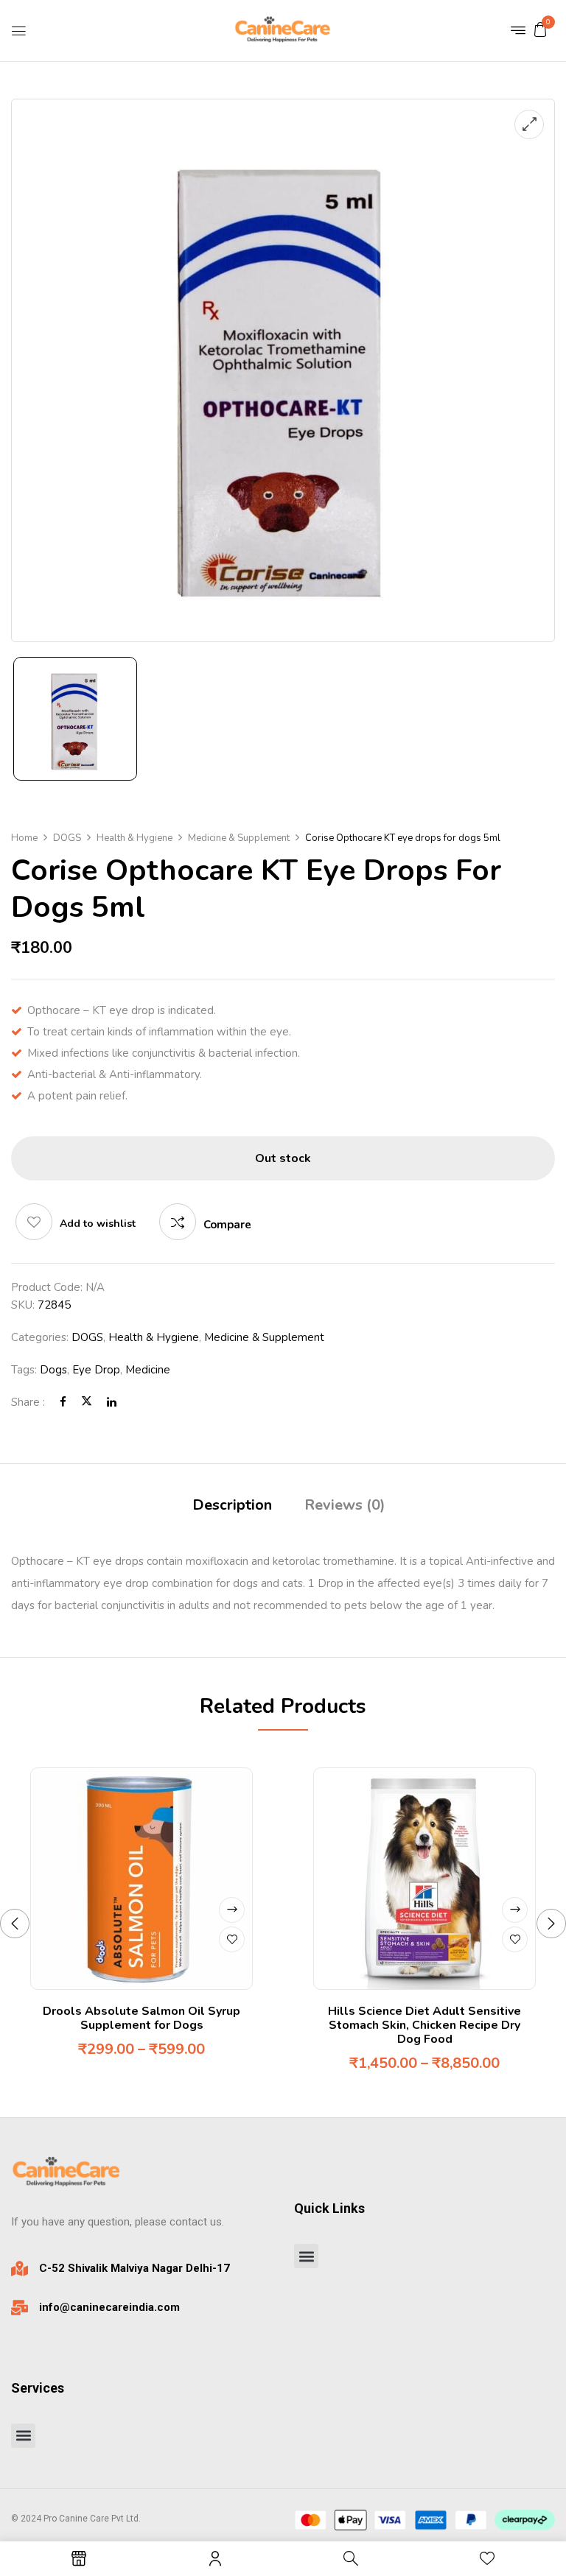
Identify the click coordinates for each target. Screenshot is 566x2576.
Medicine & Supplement (239, 838)
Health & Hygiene (134, 838)
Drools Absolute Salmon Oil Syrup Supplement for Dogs (141, 2018)
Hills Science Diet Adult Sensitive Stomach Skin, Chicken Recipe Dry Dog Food (424, 2025)
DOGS (67, 838)
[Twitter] (87, 1402)
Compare (227, 1225)
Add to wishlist (98, 1224)
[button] (540, 29)
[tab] (232, 1507)
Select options (232, 1910)
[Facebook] (63, 1402)
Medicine (148, 1370)
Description (232, 1505)
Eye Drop (96, 1370)
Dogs (53, 1370)
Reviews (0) (345, 1505)
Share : (28, 1402)
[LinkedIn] (112, 1402)
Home (24, 838)
